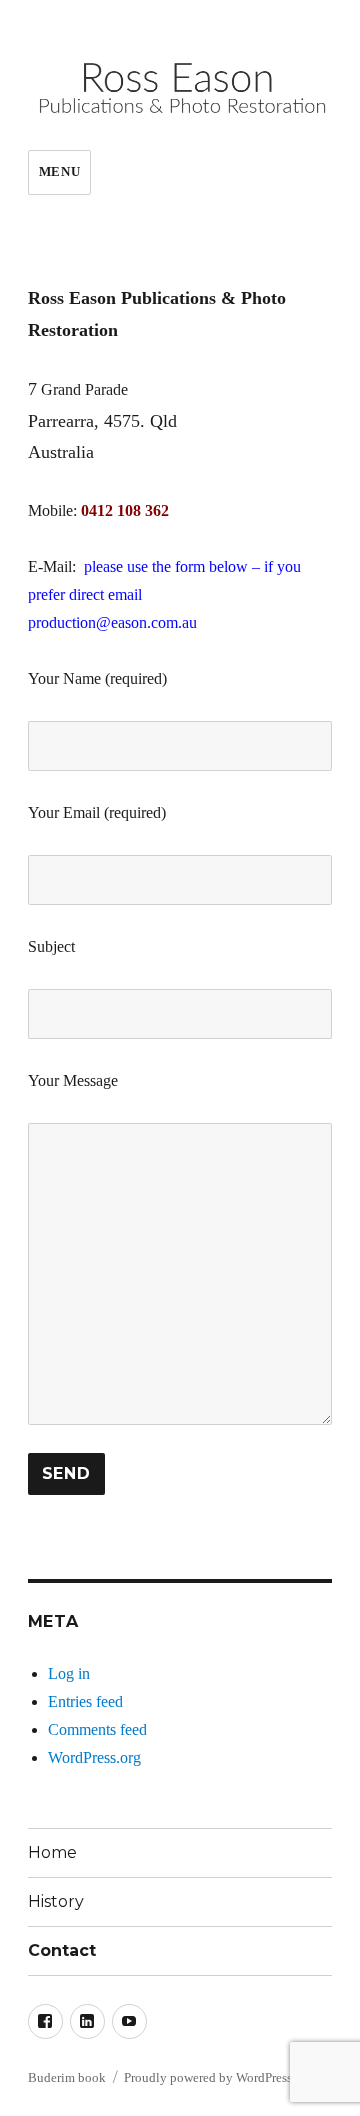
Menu (59, 171)
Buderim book (67, 2077)
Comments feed (97, 1729)
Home (52, 1852)
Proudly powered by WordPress (208, 2077)
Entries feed (85, 1701)
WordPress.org (94, 1757)
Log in (69, 1673)
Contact (62, 1950)
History (56, 1901)
